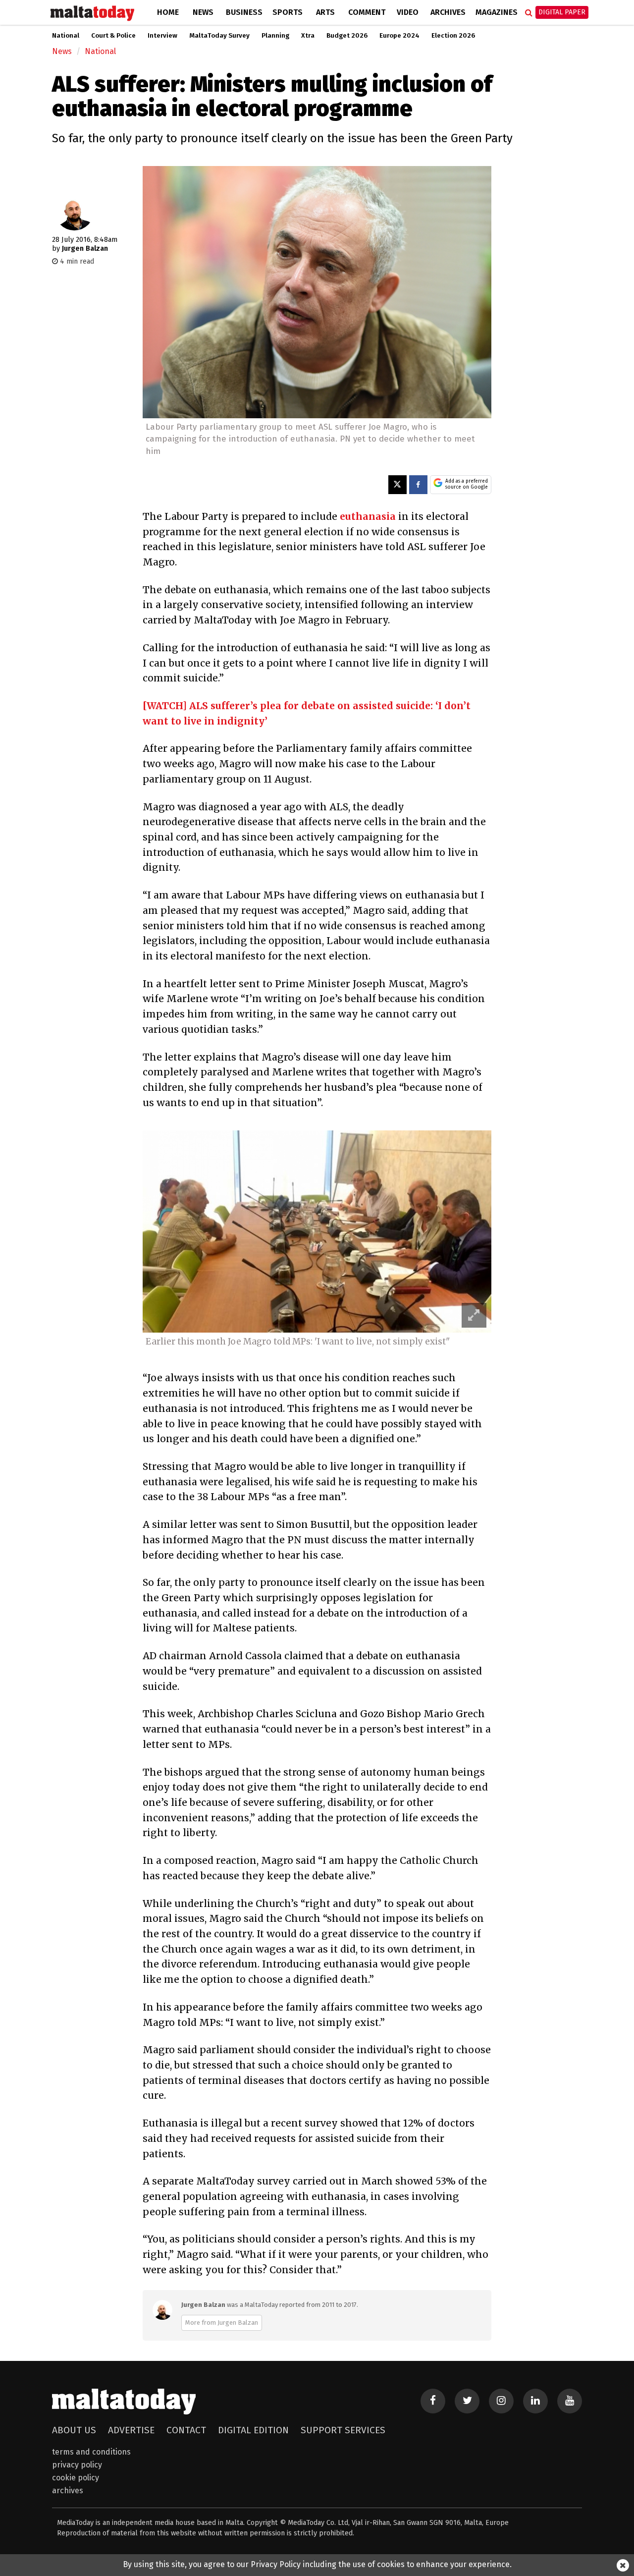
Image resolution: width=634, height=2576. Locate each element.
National (66, 36)
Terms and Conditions (91, 2452)
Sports (288, 12)
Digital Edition (253, 2430)
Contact (186, 2430)
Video (408, 12)
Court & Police (113, 36)
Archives (448, 12)
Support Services (343, 2430)
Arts (325, 12)
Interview (162, 36)
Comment (367, 12)
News (203, 12)
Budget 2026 (347, 36)
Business (244, 12)
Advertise (131, 2430)
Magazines (497, 12)
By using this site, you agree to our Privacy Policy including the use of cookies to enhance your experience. (317, 2564)
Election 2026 (453, 36)
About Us (74, 2430)
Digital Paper (562, 12)
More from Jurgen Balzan (222, 2323)
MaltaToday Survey (219, 36)
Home (168, 12)
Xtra (308, 36)
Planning (275, 36)
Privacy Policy (77, 2465)
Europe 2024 (399, 36)
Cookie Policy (76, 2478)
